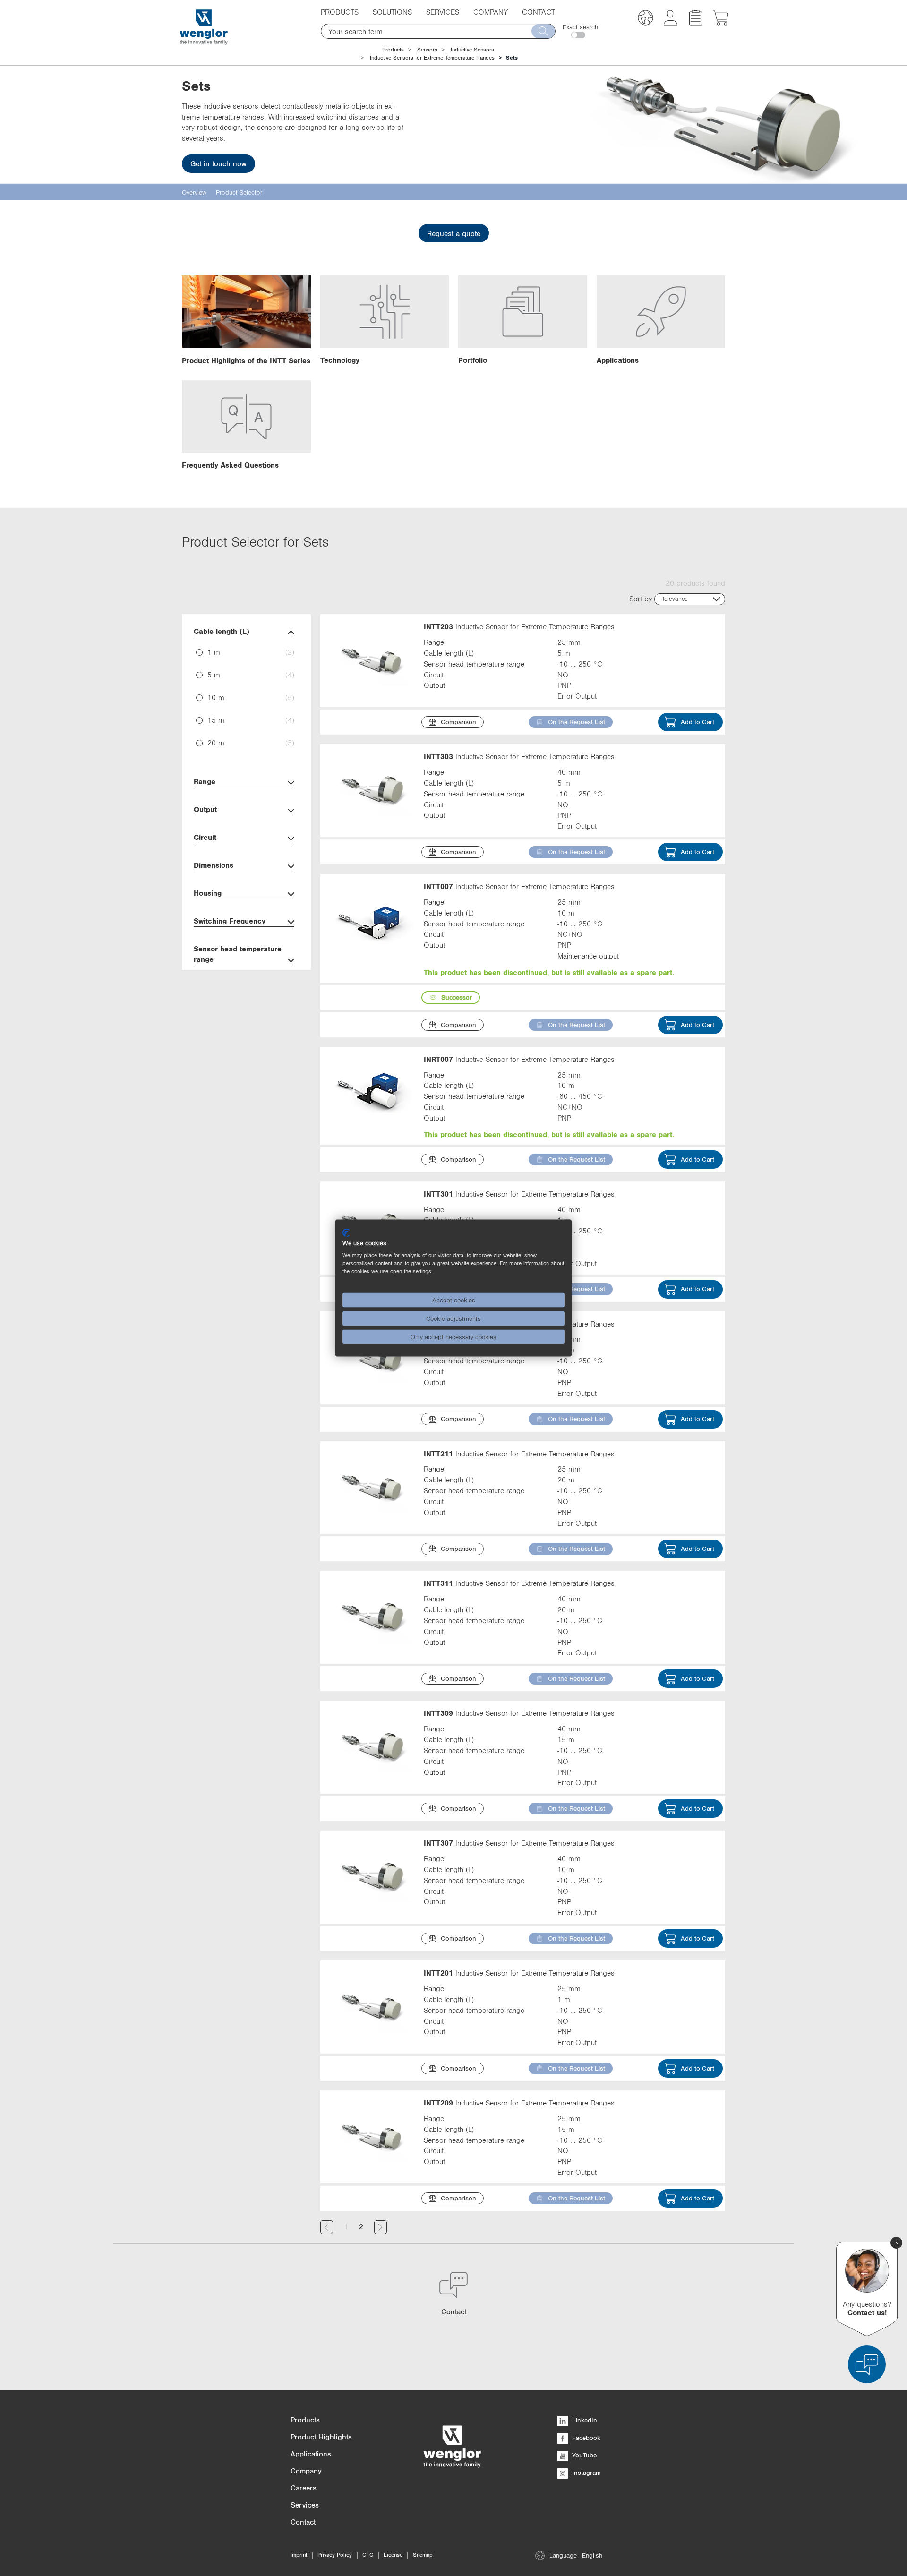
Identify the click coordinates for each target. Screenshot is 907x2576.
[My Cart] (721, 23)
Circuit (205, 837)
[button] (646, 19)
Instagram (586, 2473)
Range (205, 781)
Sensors (427, 50)
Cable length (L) (222, 631)
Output (205, 809)
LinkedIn (584, 2420)
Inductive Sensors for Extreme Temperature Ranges (432, 58)
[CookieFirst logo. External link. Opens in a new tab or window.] (346, 1232)
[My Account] (671, 23)
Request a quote (454, 233)
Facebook (585, 2438)
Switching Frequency (230, 921)
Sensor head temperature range (238, 954)
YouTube (583, 2455)
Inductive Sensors (472, 50)
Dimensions (214, 865)
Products (393, 50)
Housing (208, 893)
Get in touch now (218, 163)
